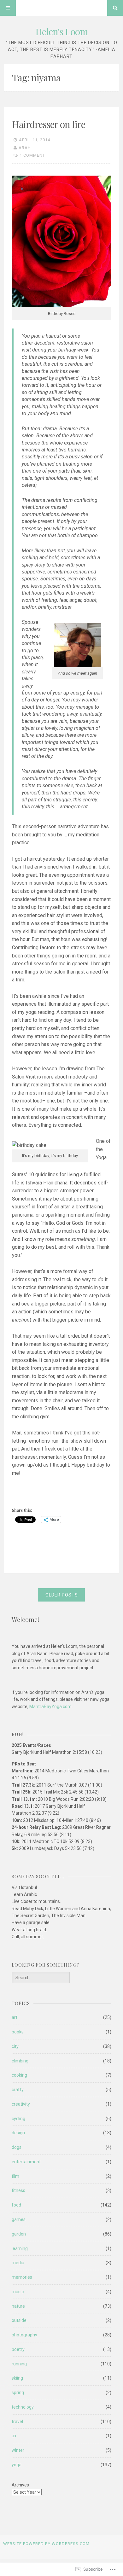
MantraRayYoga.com (50, 1707)
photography (24, 2335)
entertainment (26, 2162)
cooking (19, 2075)
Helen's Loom (62, 32)
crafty (18, 2090)
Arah (25, 148)
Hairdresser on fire (49, 124)
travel (17, 2422)
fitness (18, 2190)
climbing (20, 2061)
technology (23, 2407)
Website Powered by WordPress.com (46, 2544)
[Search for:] (41, 1978)
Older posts (62, 1595)
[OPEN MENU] (8, 8)
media (18, 2263)
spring (18, 2393)
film (15, 2176)
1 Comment (32, 155)
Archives (20, 2485)
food (16, 2205)
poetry (18, 2349)
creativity (21, 2104)
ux (14, 2436)
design (18, 2133)
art (15, 2017)
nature (18, 2306)
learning (20, 2248)
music (18, 2292)
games (19, 2219)
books (18, 2032)
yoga (17, 2465)
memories (22, 2277)
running (19, 2364)
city (15, 2046)
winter (18, 2450)
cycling (18, 2119)
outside (19, 2320)
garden (19, 2234)
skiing (17, 2378)
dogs (17, 2147)
